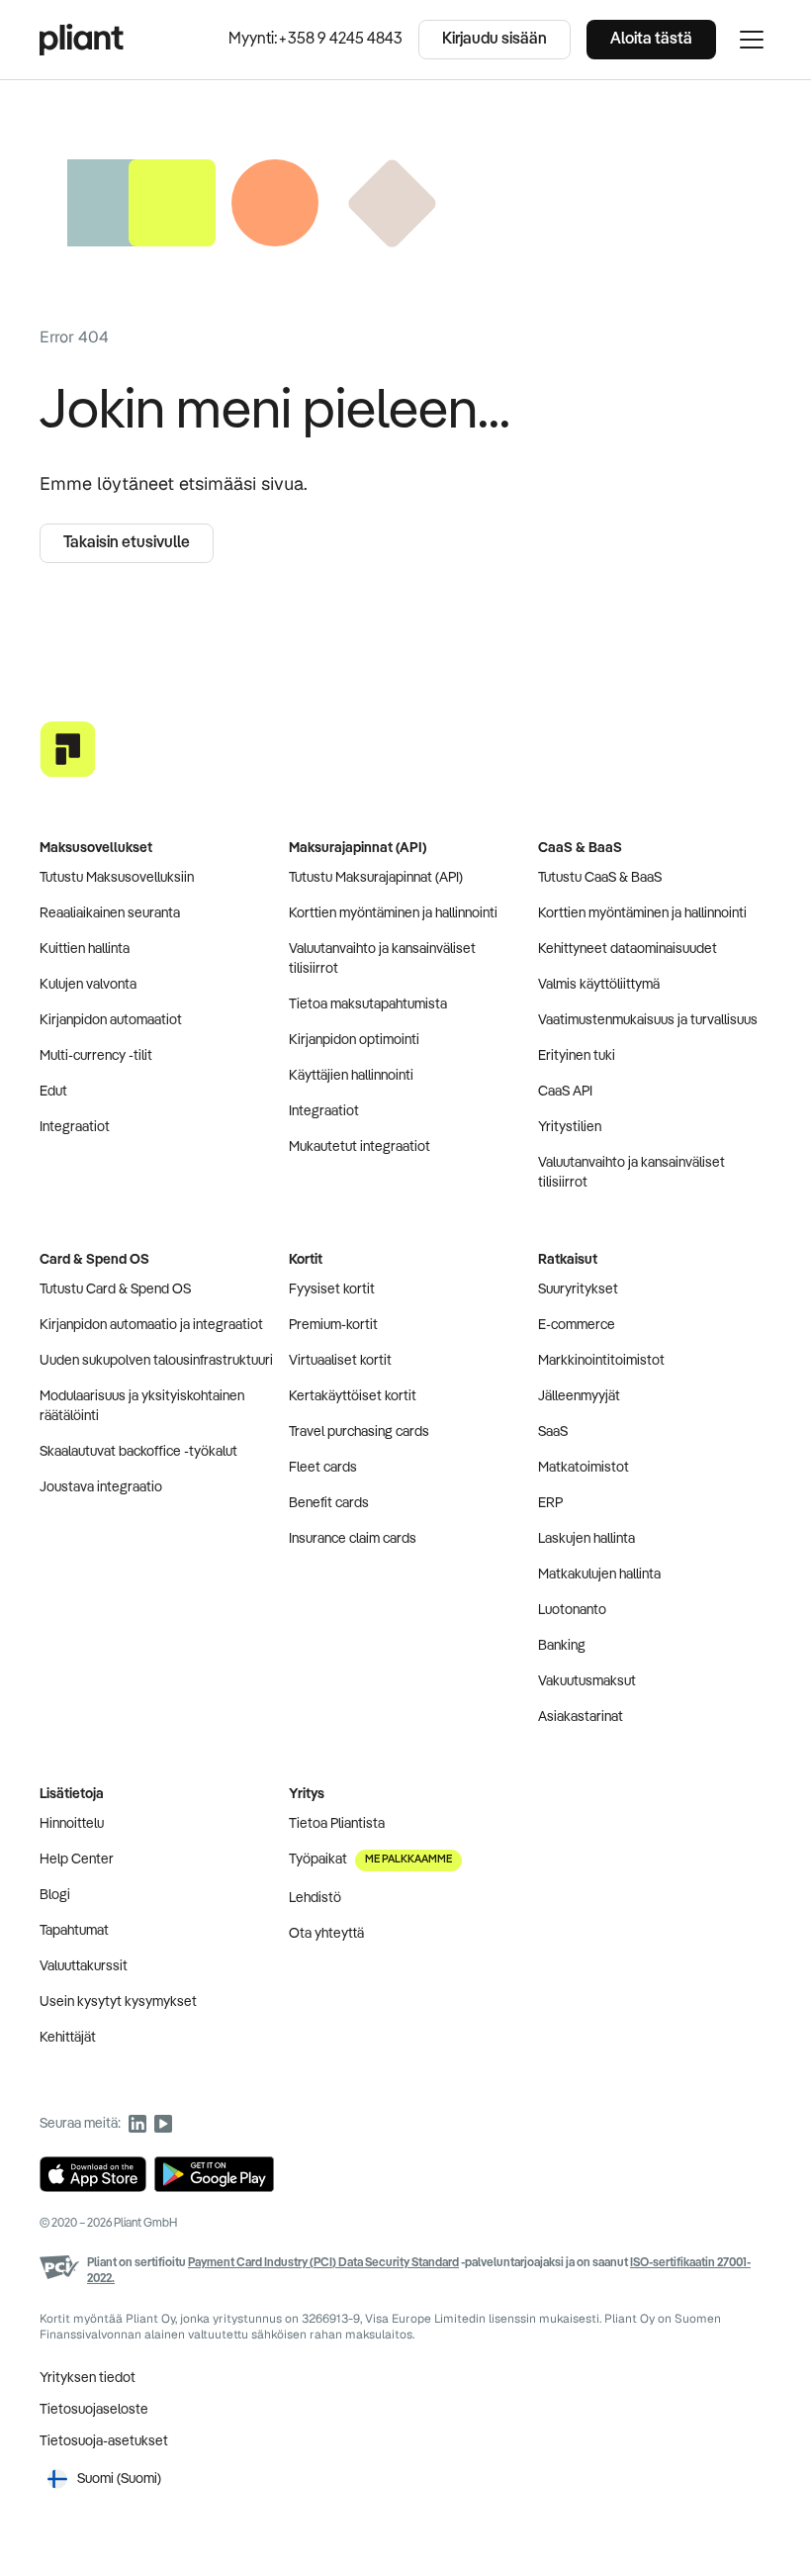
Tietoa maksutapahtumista (368, 1004)
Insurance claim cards (353, 1539)
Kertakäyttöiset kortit (353, 1396)
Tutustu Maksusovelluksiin (117, 878)
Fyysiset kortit (332, 1289)
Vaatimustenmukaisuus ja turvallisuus (648, 1020)
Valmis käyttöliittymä (599, 985)
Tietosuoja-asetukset (104, 2441)
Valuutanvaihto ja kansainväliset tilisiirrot (382, 959)
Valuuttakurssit (84, 1966)
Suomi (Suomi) (119, 2479)
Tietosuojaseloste (94, 2410)
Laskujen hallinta (586, 1539)
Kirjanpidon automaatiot (111, 1020)
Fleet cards (323, 1468)
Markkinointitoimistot (601, 1361)
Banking (562, 1646)
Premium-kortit (333, 1325)
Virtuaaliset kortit (340, 1361)
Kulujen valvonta (88, 985)
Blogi (55, 1895)
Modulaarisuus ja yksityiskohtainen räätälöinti (142, 1406)
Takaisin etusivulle (127, 543)
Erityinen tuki (577, 1056)
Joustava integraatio (101, 1487)
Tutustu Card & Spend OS (115, 1289)
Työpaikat (370, 1860)
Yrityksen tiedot (88, 2378)
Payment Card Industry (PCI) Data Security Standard (323, 2263)
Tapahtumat (74, 1931)
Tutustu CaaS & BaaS (600, 878)
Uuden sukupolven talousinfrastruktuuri (156, 1361)
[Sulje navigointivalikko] (752, 40)
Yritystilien (570, 1127)
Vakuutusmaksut (587, 1681)
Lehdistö (315, 1898)
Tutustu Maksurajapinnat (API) (376, 878)
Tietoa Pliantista (337, 1824)
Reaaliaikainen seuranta (110, 913)
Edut (53, 1092)
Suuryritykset (578, 1289)
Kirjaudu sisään (495, 40)
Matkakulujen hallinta (599, 1574)
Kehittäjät (68, 2038)
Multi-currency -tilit (96, 1056)
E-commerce (577, 1325)
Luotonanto (572, 1610)
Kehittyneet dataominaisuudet (628, 949)
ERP (550, 1503)
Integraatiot (75, 1127)
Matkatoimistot (584, 1468)
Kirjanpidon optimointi (354, 1040)
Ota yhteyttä (326, 1934)
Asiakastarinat (581, 1717)
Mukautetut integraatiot (360, 1147)
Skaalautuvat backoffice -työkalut (138, 1452)
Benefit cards (329, 1503)
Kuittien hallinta (85, 949)
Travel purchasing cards (359, 1432)
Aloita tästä (651, 40)
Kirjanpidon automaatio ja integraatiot (151, 1325)
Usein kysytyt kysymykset (118, 2002)
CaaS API (565, 1092)
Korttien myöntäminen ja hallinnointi (393, 913)
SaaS (553, 1432)
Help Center (77, 1860)
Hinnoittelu (72, 1824)
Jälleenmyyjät (579, 1396)
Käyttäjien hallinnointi (351, 1076)
